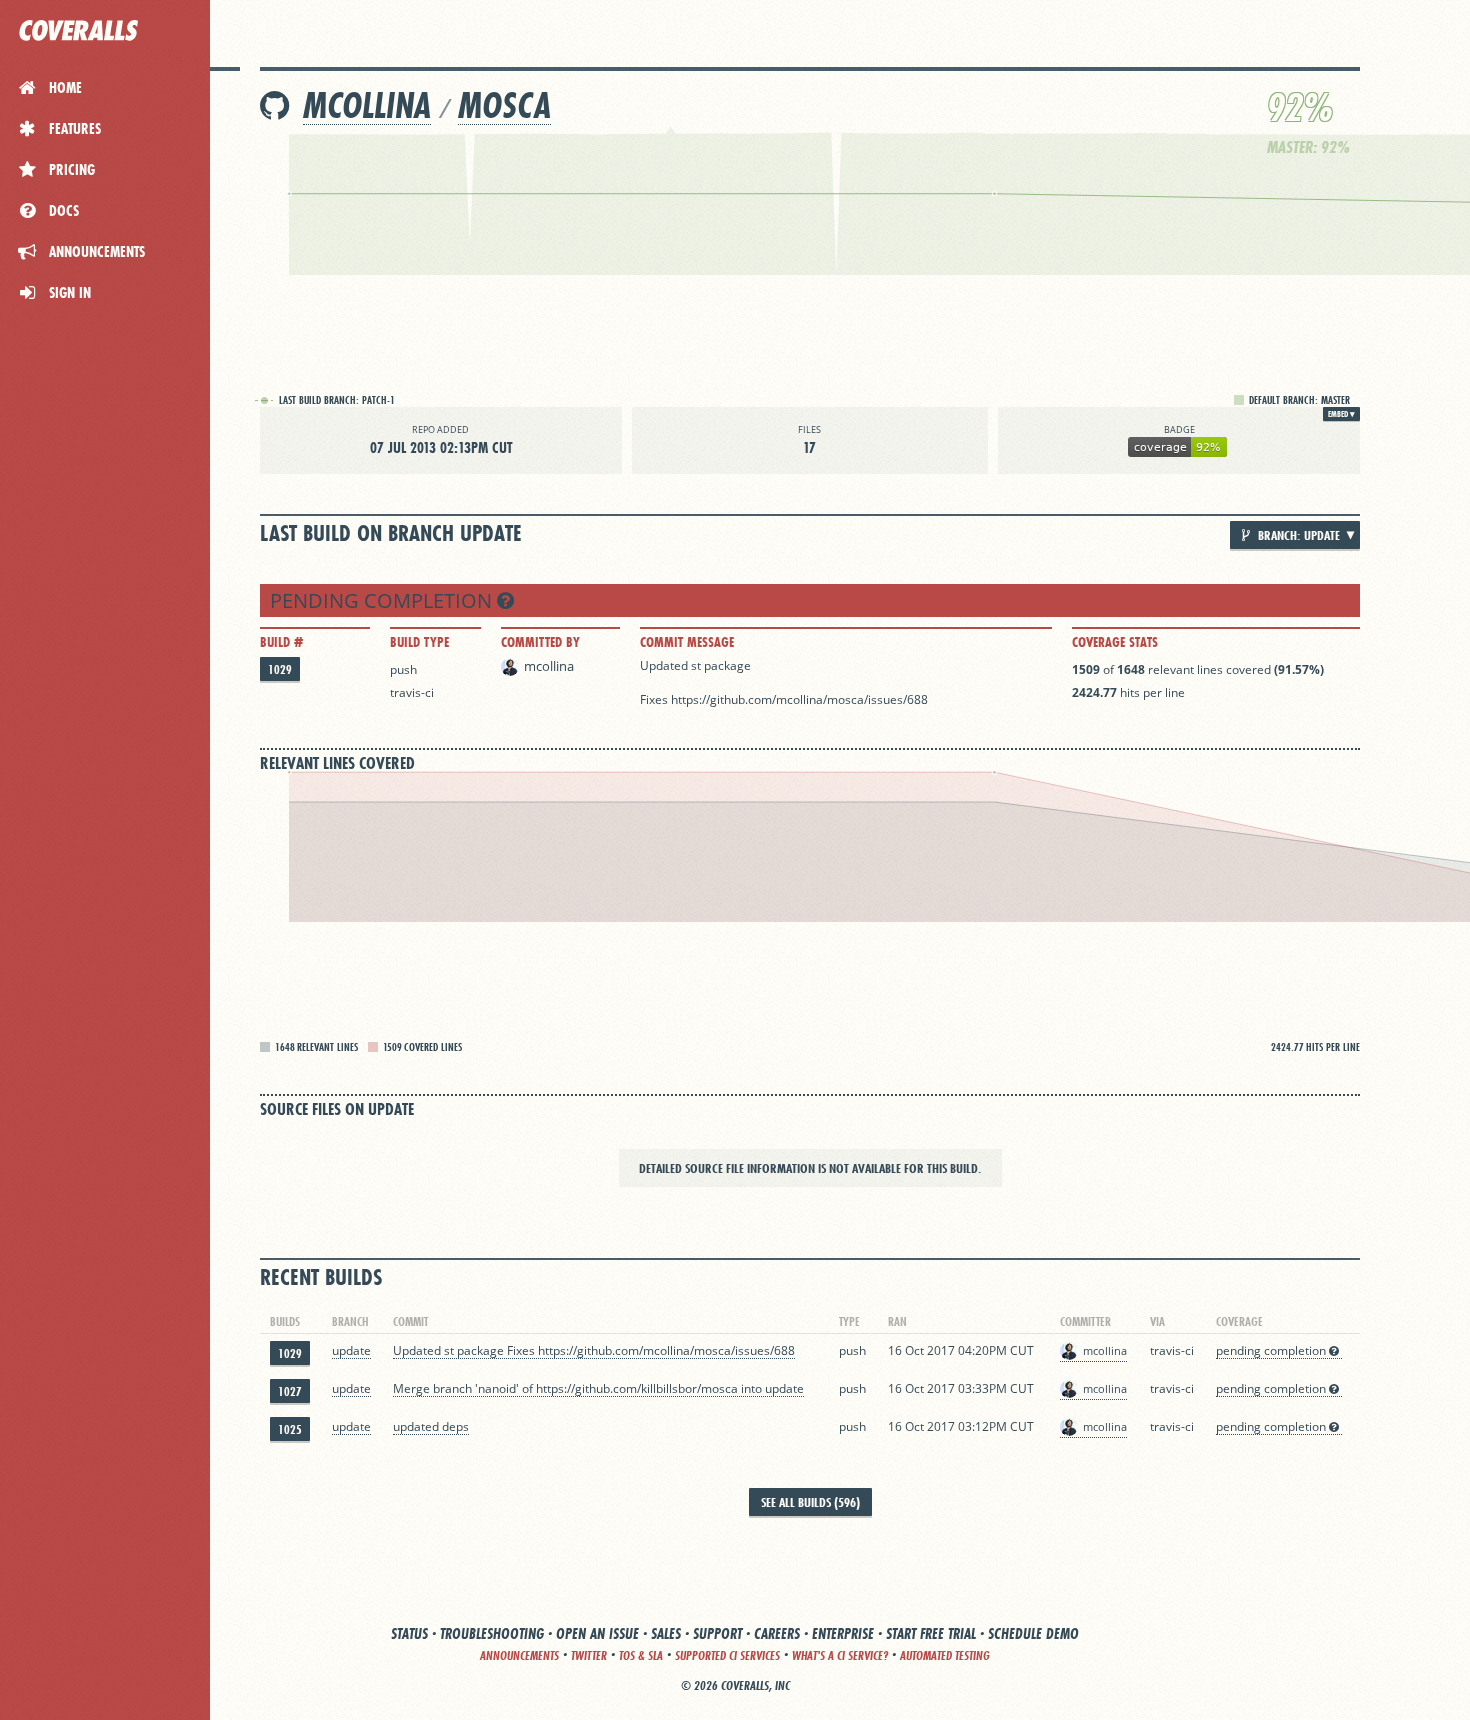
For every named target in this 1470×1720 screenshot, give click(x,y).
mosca (504, 105)
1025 (290, 1429)
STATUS (409, 1633)
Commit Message (687, 642)
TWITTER (589, 1655)
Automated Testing (945, 1655)
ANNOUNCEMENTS (519, 1655)
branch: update (1297, 535)
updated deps (431, 1426)
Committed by (540, 642)
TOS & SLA (641, 1655)
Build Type (419, 642)
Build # (281, 642)
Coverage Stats (1115, 642)
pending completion (383, 600)
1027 (290, 1391)
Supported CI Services (727, 1655)
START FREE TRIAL (931, 1633)
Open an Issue (597, 1633)
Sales (666, 1633)
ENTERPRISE (843, 1633)
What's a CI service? (840, 1655)
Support (717, 1633)
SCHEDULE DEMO (1033, 1633)
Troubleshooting (492, 1633)
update (351, 1350)
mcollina (367, 105)
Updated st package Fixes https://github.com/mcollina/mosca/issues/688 (594, 1350)
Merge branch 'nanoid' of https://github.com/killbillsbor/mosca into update (598, 1388)
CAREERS (777, 1633)
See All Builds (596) (810, 1502)
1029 (280, 669)
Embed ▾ (1341, 414)
